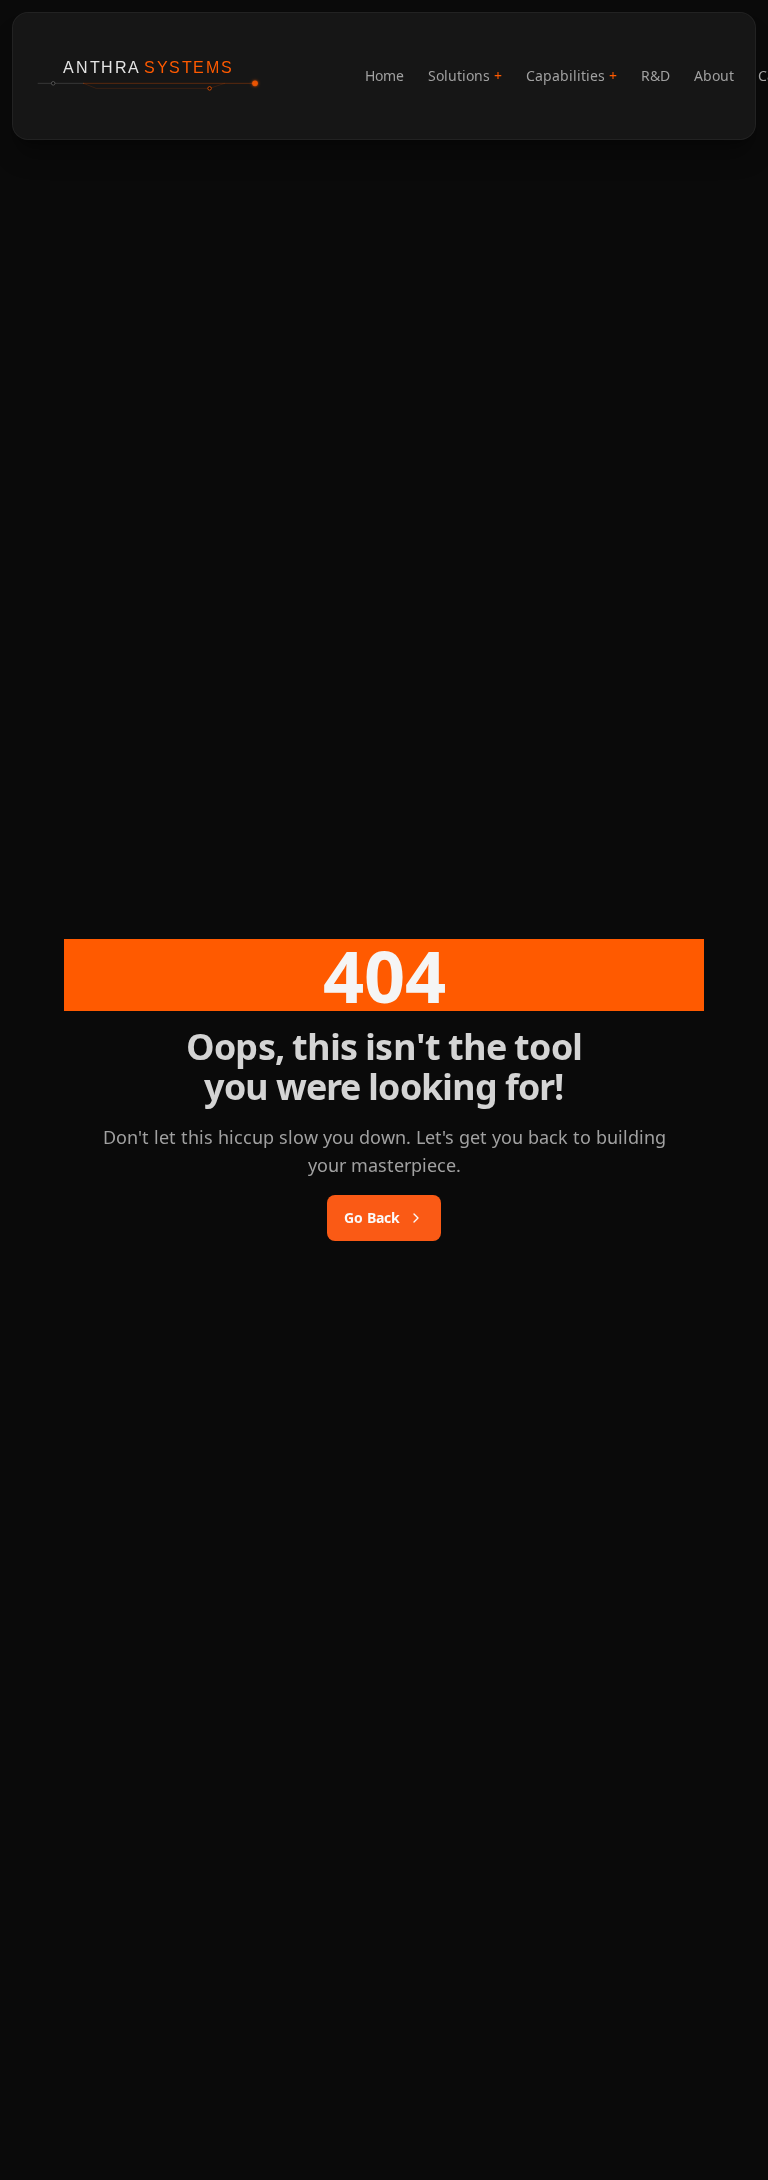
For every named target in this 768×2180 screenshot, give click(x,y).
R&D (655, 75)
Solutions (465, 75)
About (714, 75)
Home (384, 75)
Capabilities (571, 75)
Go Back (372, 1217)
